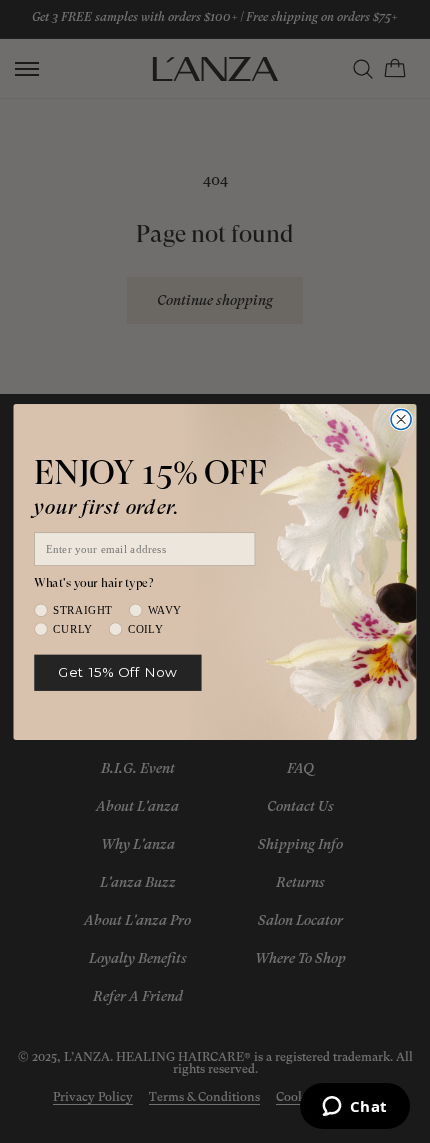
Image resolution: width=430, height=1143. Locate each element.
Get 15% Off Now (117, 672)
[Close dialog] (401, 419)
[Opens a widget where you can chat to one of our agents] (354, 1108)
